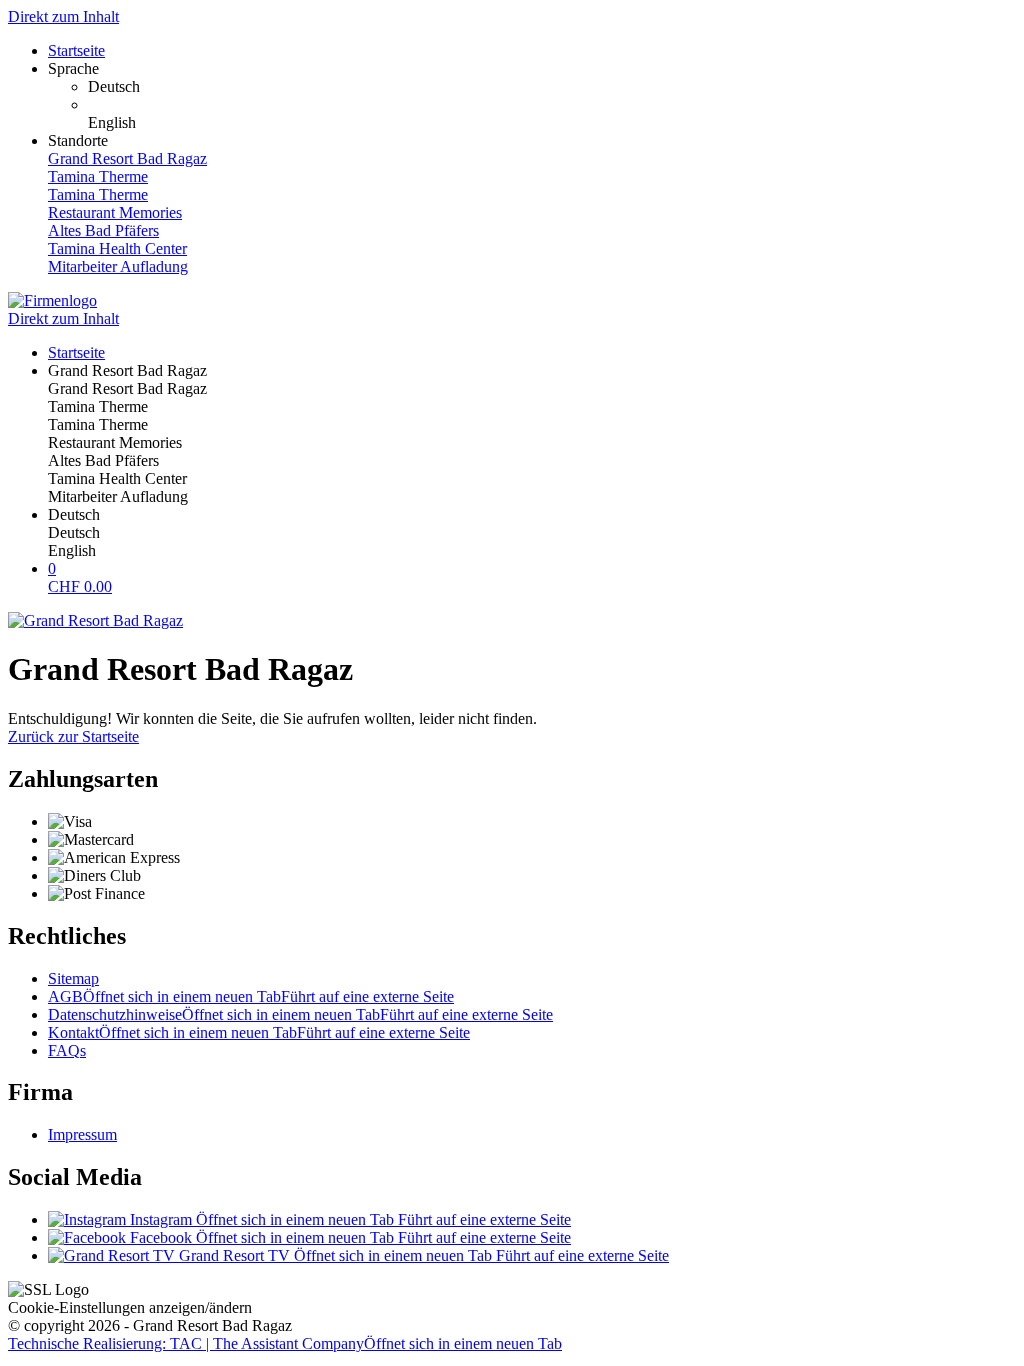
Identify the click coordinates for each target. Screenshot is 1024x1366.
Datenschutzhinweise (300, 1014)
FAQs (67, 1050)
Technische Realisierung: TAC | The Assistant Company (285, 1343)
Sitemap (73, 978)
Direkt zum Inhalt (63, 16)
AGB (251, 996)
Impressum (82, 1134)
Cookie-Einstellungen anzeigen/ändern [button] (130, 1307)
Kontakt (259, 1032)
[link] (552, 87)
